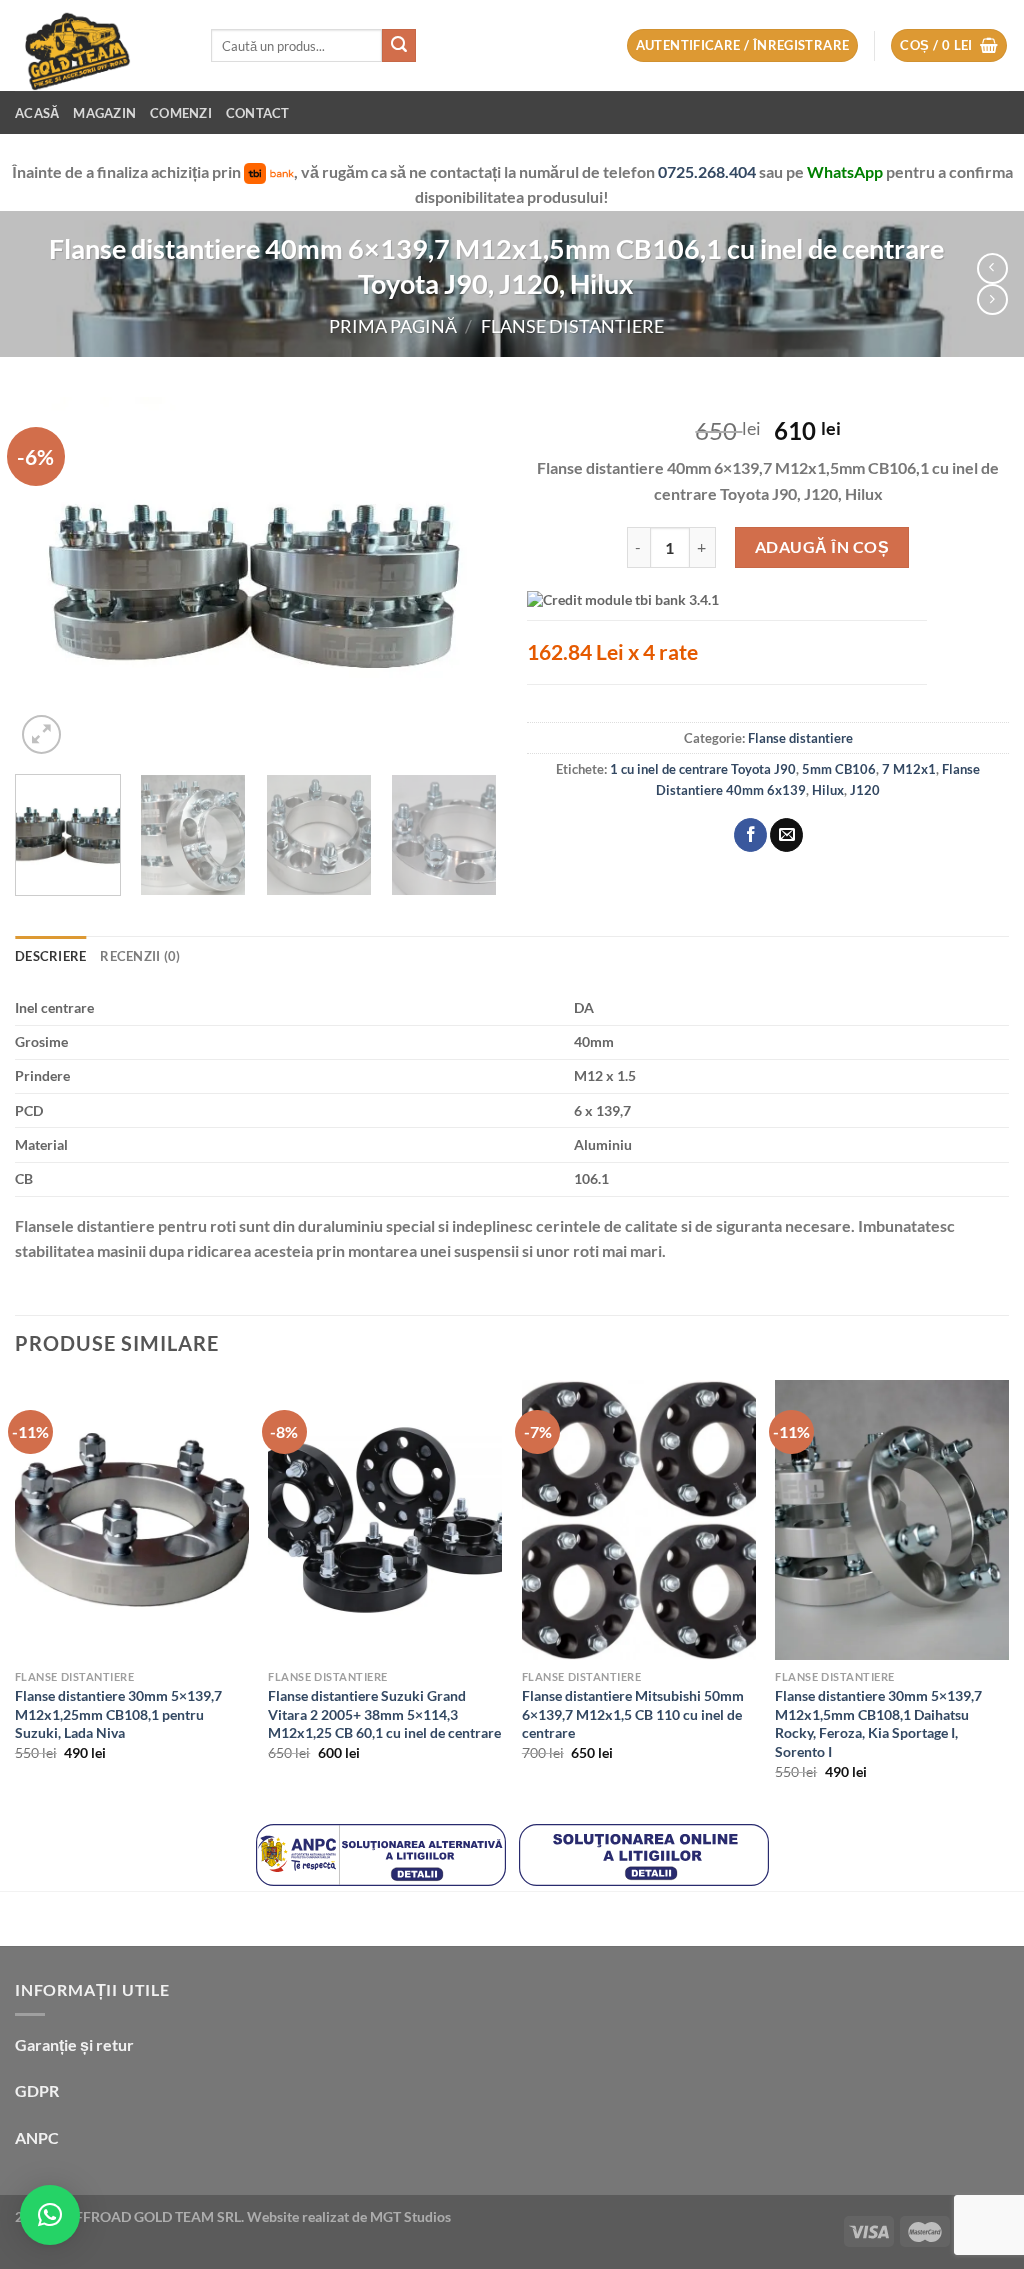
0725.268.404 (708, 171)
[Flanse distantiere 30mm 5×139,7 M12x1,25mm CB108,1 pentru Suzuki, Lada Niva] (132, 1520)
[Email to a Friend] (786, 835)
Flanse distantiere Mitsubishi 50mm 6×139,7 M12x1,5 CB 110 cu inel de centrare (633, 1714)
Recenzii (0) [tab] (140, 956)
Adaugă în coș (822, 546)
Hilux (828, 790)
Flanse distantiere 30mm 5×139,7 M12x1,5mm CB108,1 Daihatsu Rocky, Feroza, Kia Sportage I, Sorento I (878, 1723)
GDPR (37, 2090)
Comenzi (181, 113)
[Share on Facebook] (750, 835)
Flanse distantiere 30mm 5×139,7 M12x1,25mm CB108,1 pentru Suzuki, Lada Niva (118, 1714)
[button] (50, 2215)
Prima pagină (393, 326)
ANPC (37, 2137)
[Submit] (399, 46)
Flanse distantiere (572, 326)
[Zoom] (41, 734)
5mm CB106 (839, 769)
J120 (865, 790)
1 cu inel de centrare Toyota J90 (703, 769)
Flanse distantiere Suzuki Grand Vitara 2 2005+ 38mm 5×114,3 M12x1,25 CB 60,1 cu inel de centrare (384, 1714)
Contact (258, 113)
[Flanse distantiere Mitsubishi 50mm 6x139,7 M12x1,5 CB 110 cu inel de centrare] (639, 1520)
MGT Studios (410, 2216)
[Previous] (50, 578)
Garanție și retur (74, 2044)
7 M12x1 (909, 769)
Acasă (37, 113)
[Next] (462, 578)
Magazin (104, 113)
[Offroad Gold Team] (98, 45)
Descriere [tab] (50, 956)
